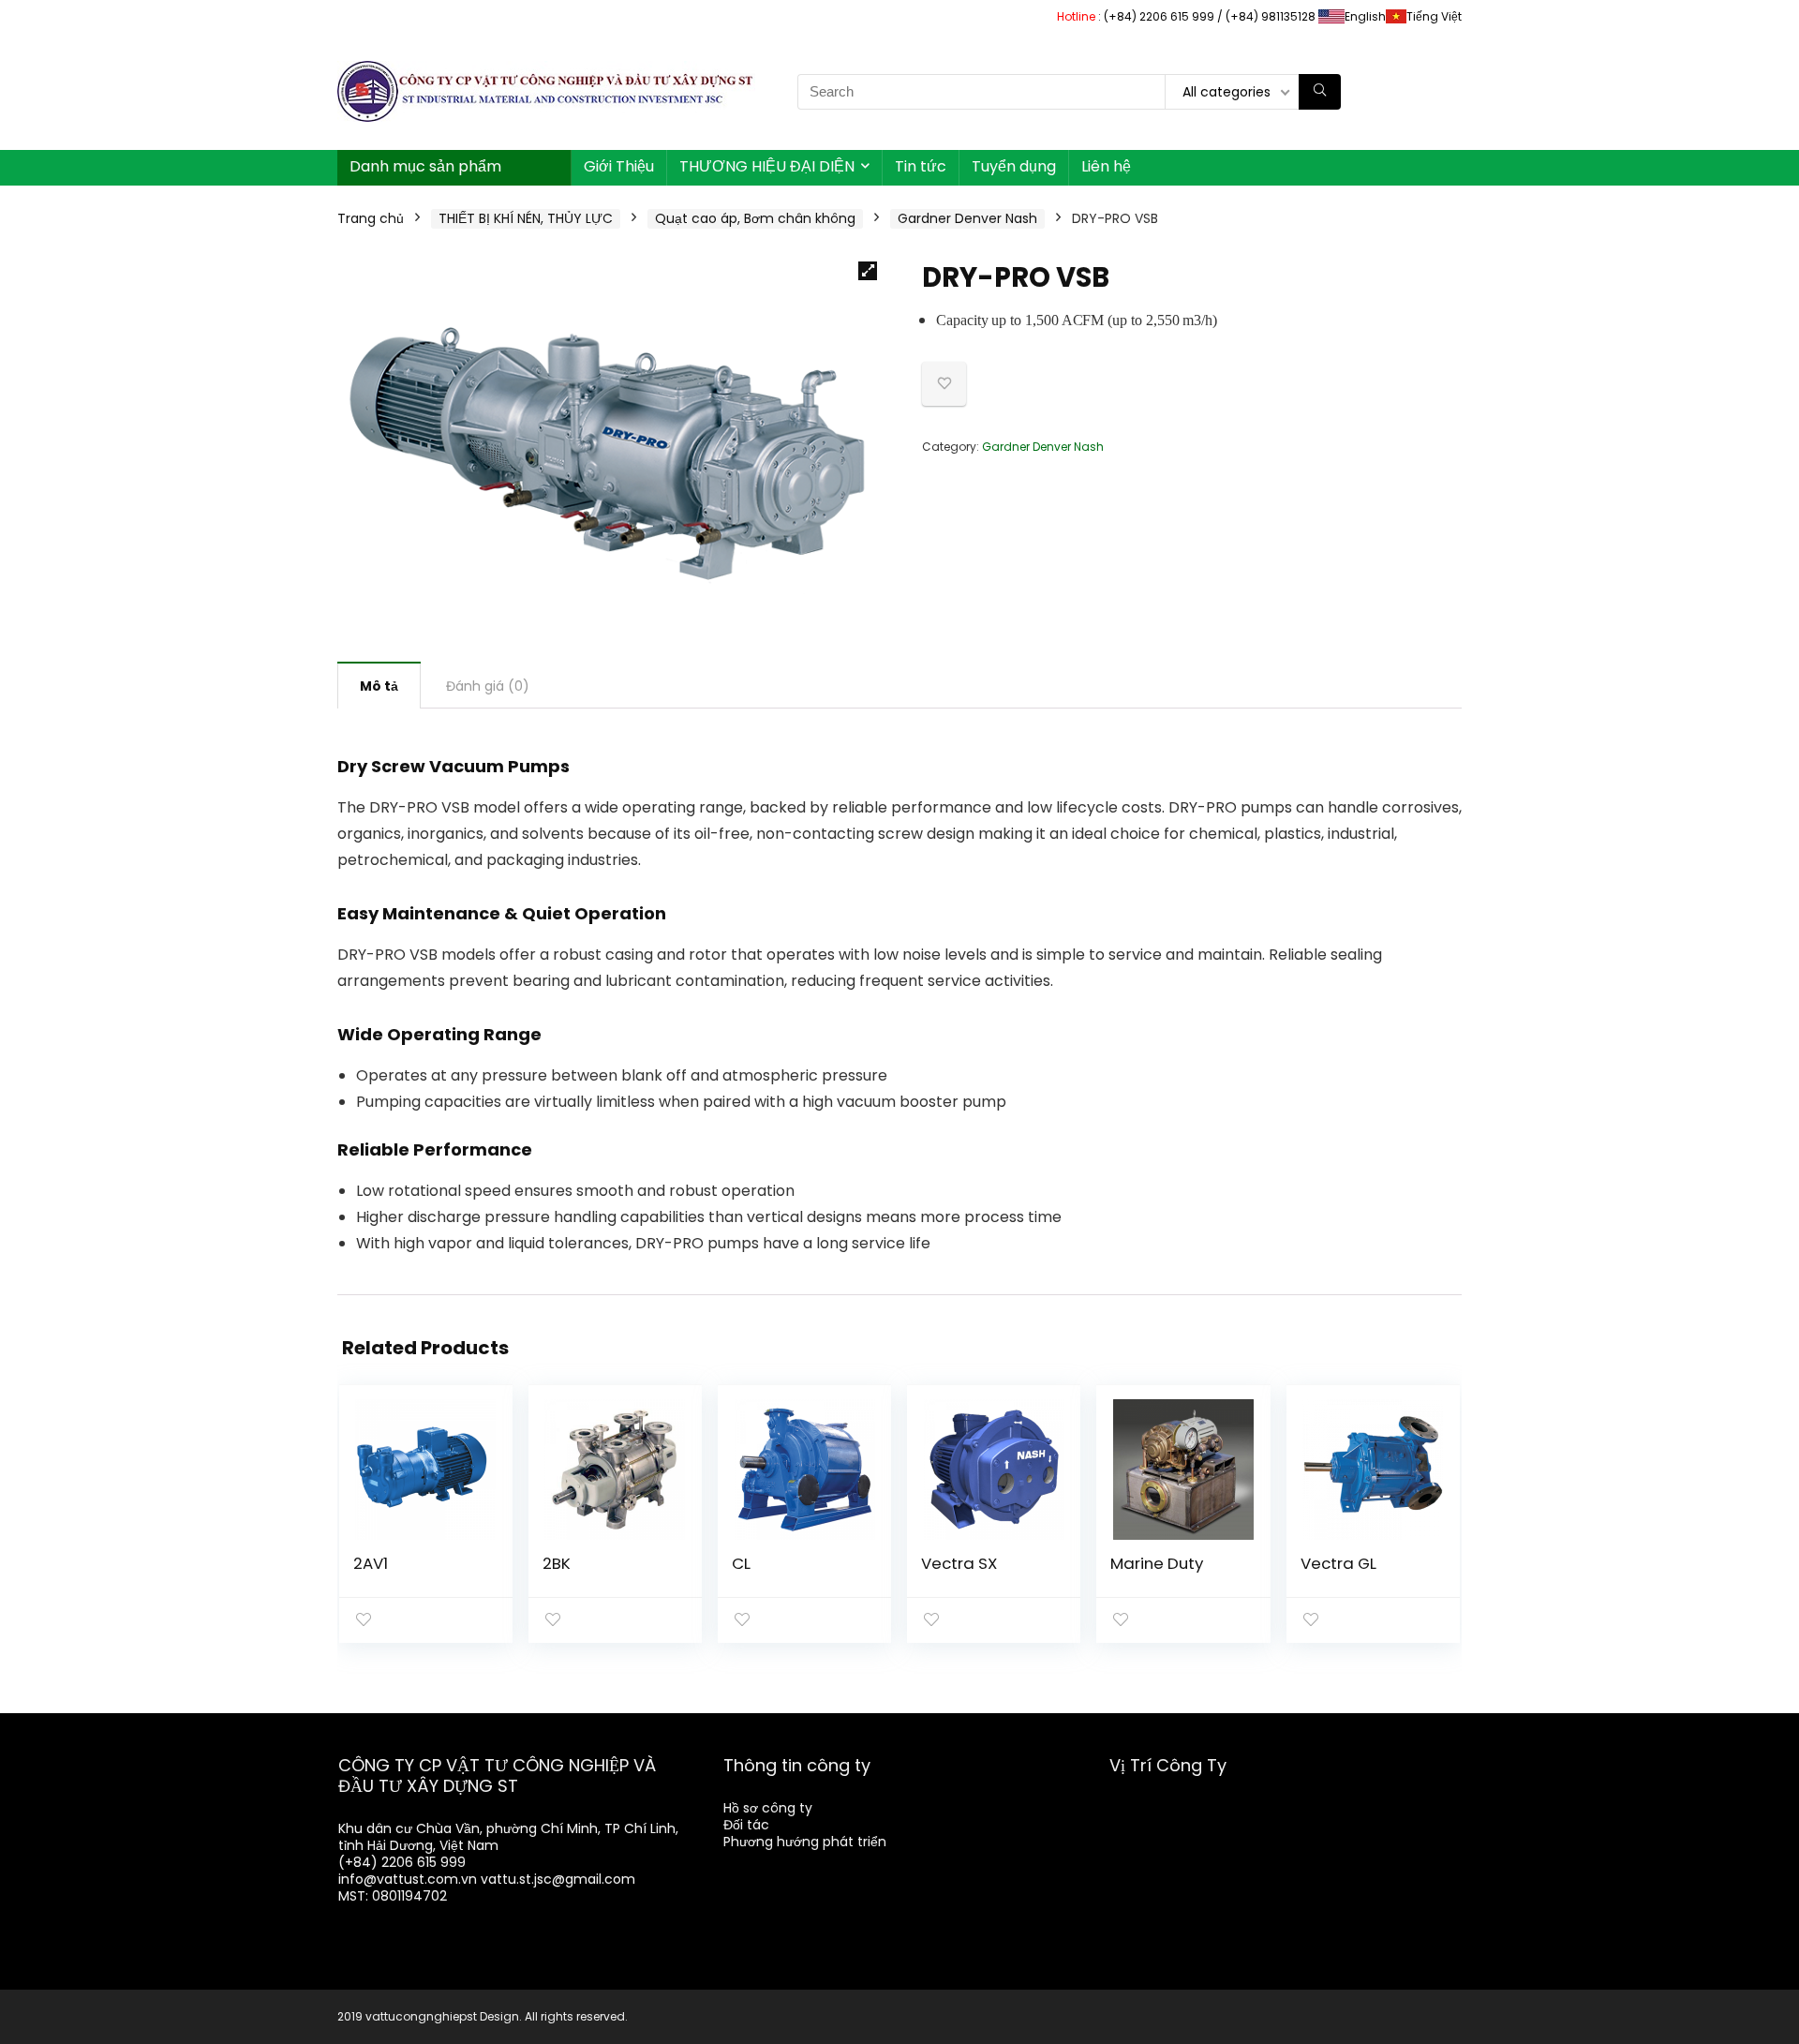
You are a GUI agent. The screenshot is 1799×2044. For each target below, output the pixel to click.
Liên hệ (1106, 166)
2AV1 (371, 1563)
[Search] (1320, 92)
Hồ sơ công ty (768, 1808)
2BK (557, 1563)
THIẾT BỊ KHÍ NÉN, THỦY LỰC (526, 218)
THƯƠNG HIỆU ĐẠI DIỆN (767, 166)
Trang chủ (371, 218)
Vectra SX (959, 1563)
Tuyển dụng (1014, 166)
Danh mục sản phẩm (425, 166)
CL (741, 1563)
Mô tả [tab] (379, 686)
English (1365, 16)
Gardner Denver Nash (967, 218)
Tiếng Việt (1434, 16)
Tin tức (921, 166)
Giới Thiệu (619, 166)
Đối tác (746, 1825)
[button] (868, 271)
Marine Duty (1157, 1563)
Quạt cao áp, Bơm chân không (755, 218)
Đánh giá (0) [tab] (488, 686)
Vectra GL (1338, 1563)
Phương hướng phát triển (805, 1842)
